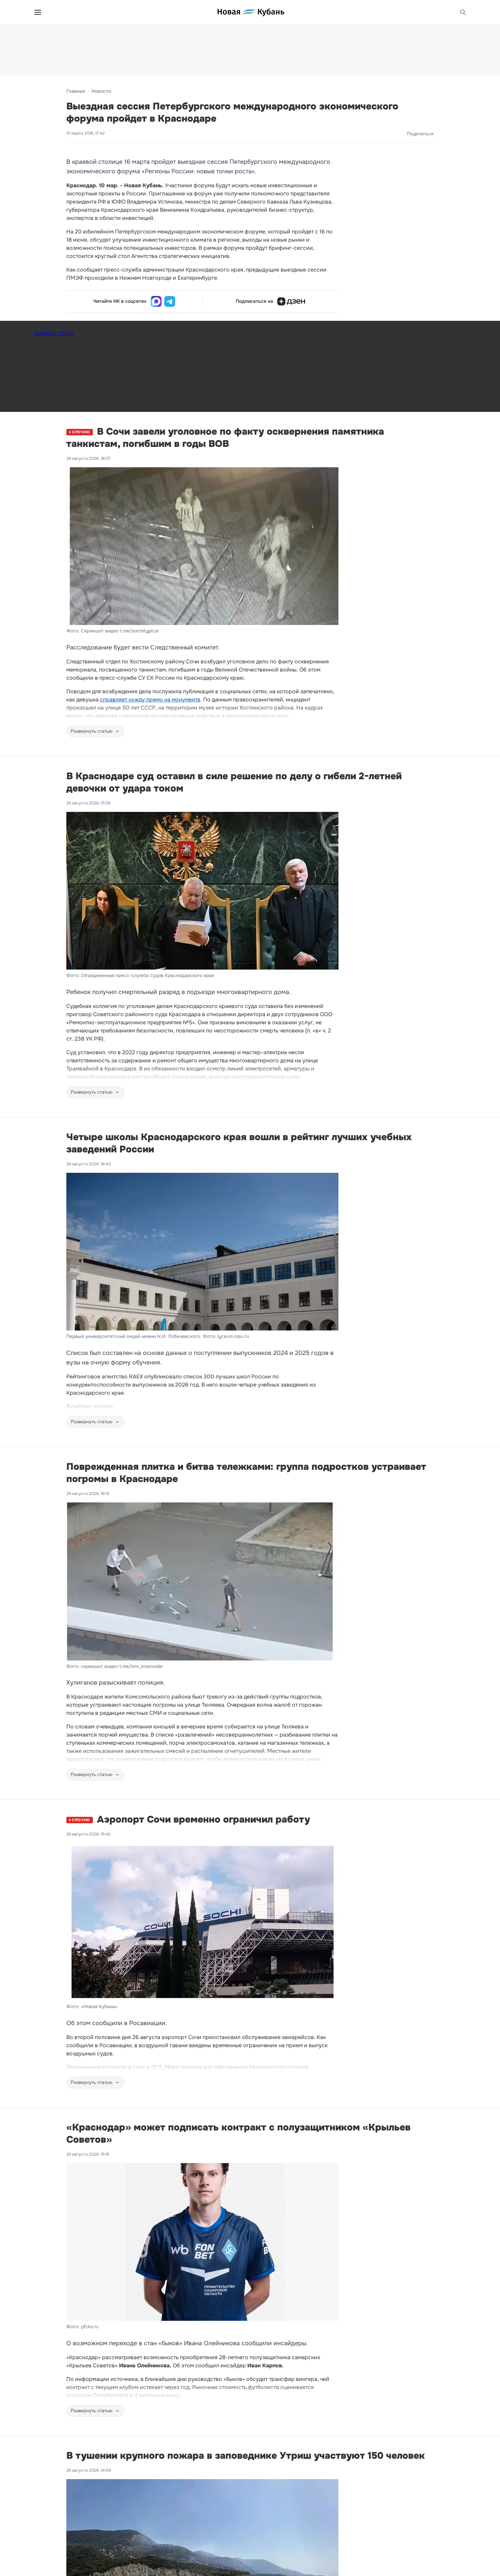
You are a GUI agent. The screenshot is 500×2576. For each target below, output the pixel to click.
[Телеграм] (170, 301)
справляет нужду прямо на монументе (150, 700)
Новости (101, 91)
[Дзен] (291, 301)
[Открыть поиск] (463, 12)
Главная (76, 91)
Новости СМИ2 (54, 333)
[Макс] (156, 301)
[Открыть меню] (38, 12)
